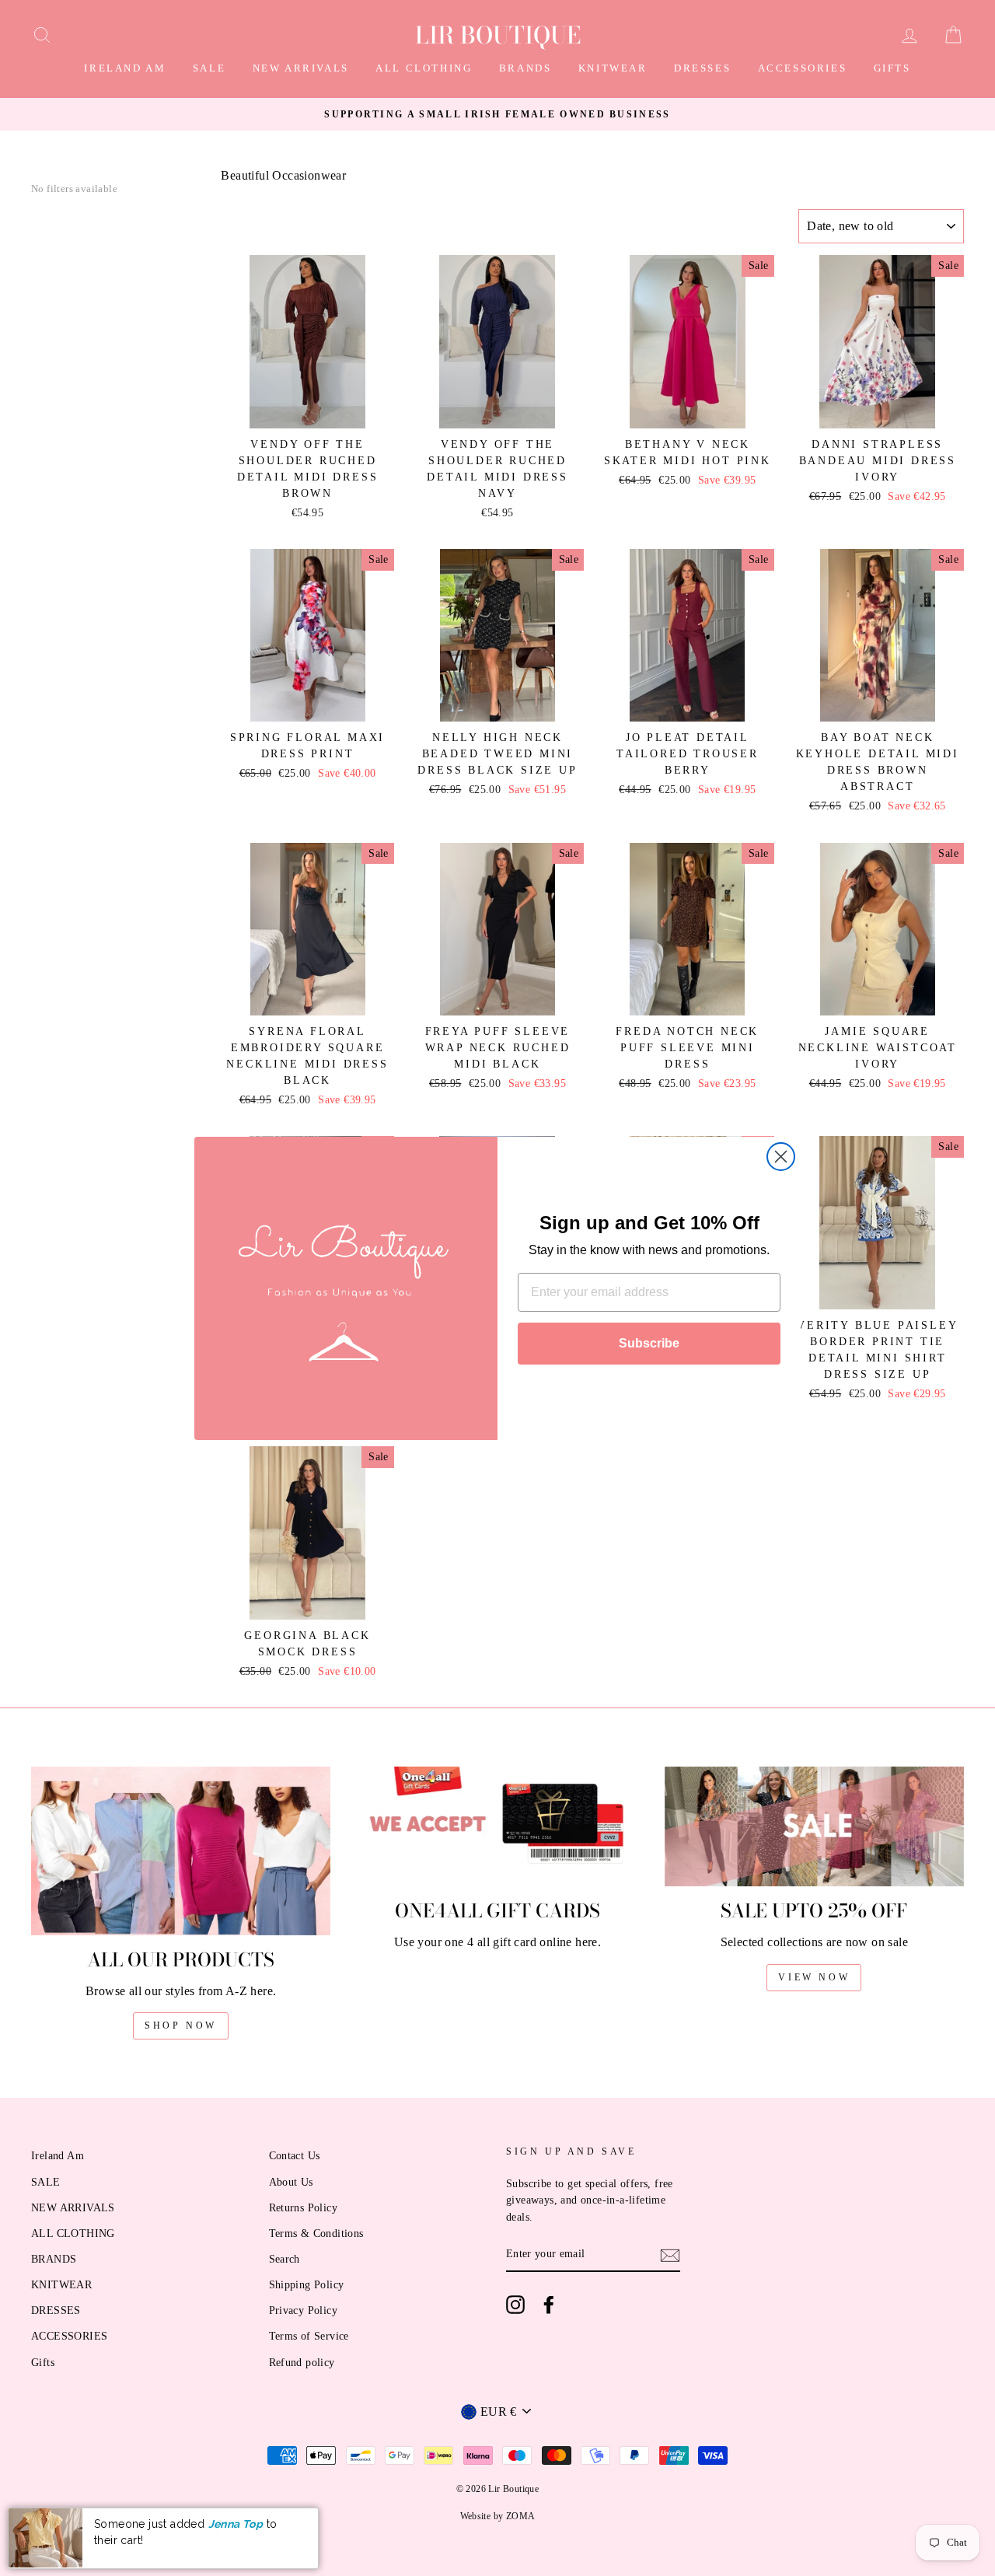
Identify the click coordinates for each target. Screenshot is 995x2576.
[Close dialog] (781, 1157)
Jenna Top (236, 2524)
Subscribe (649, 1343)
